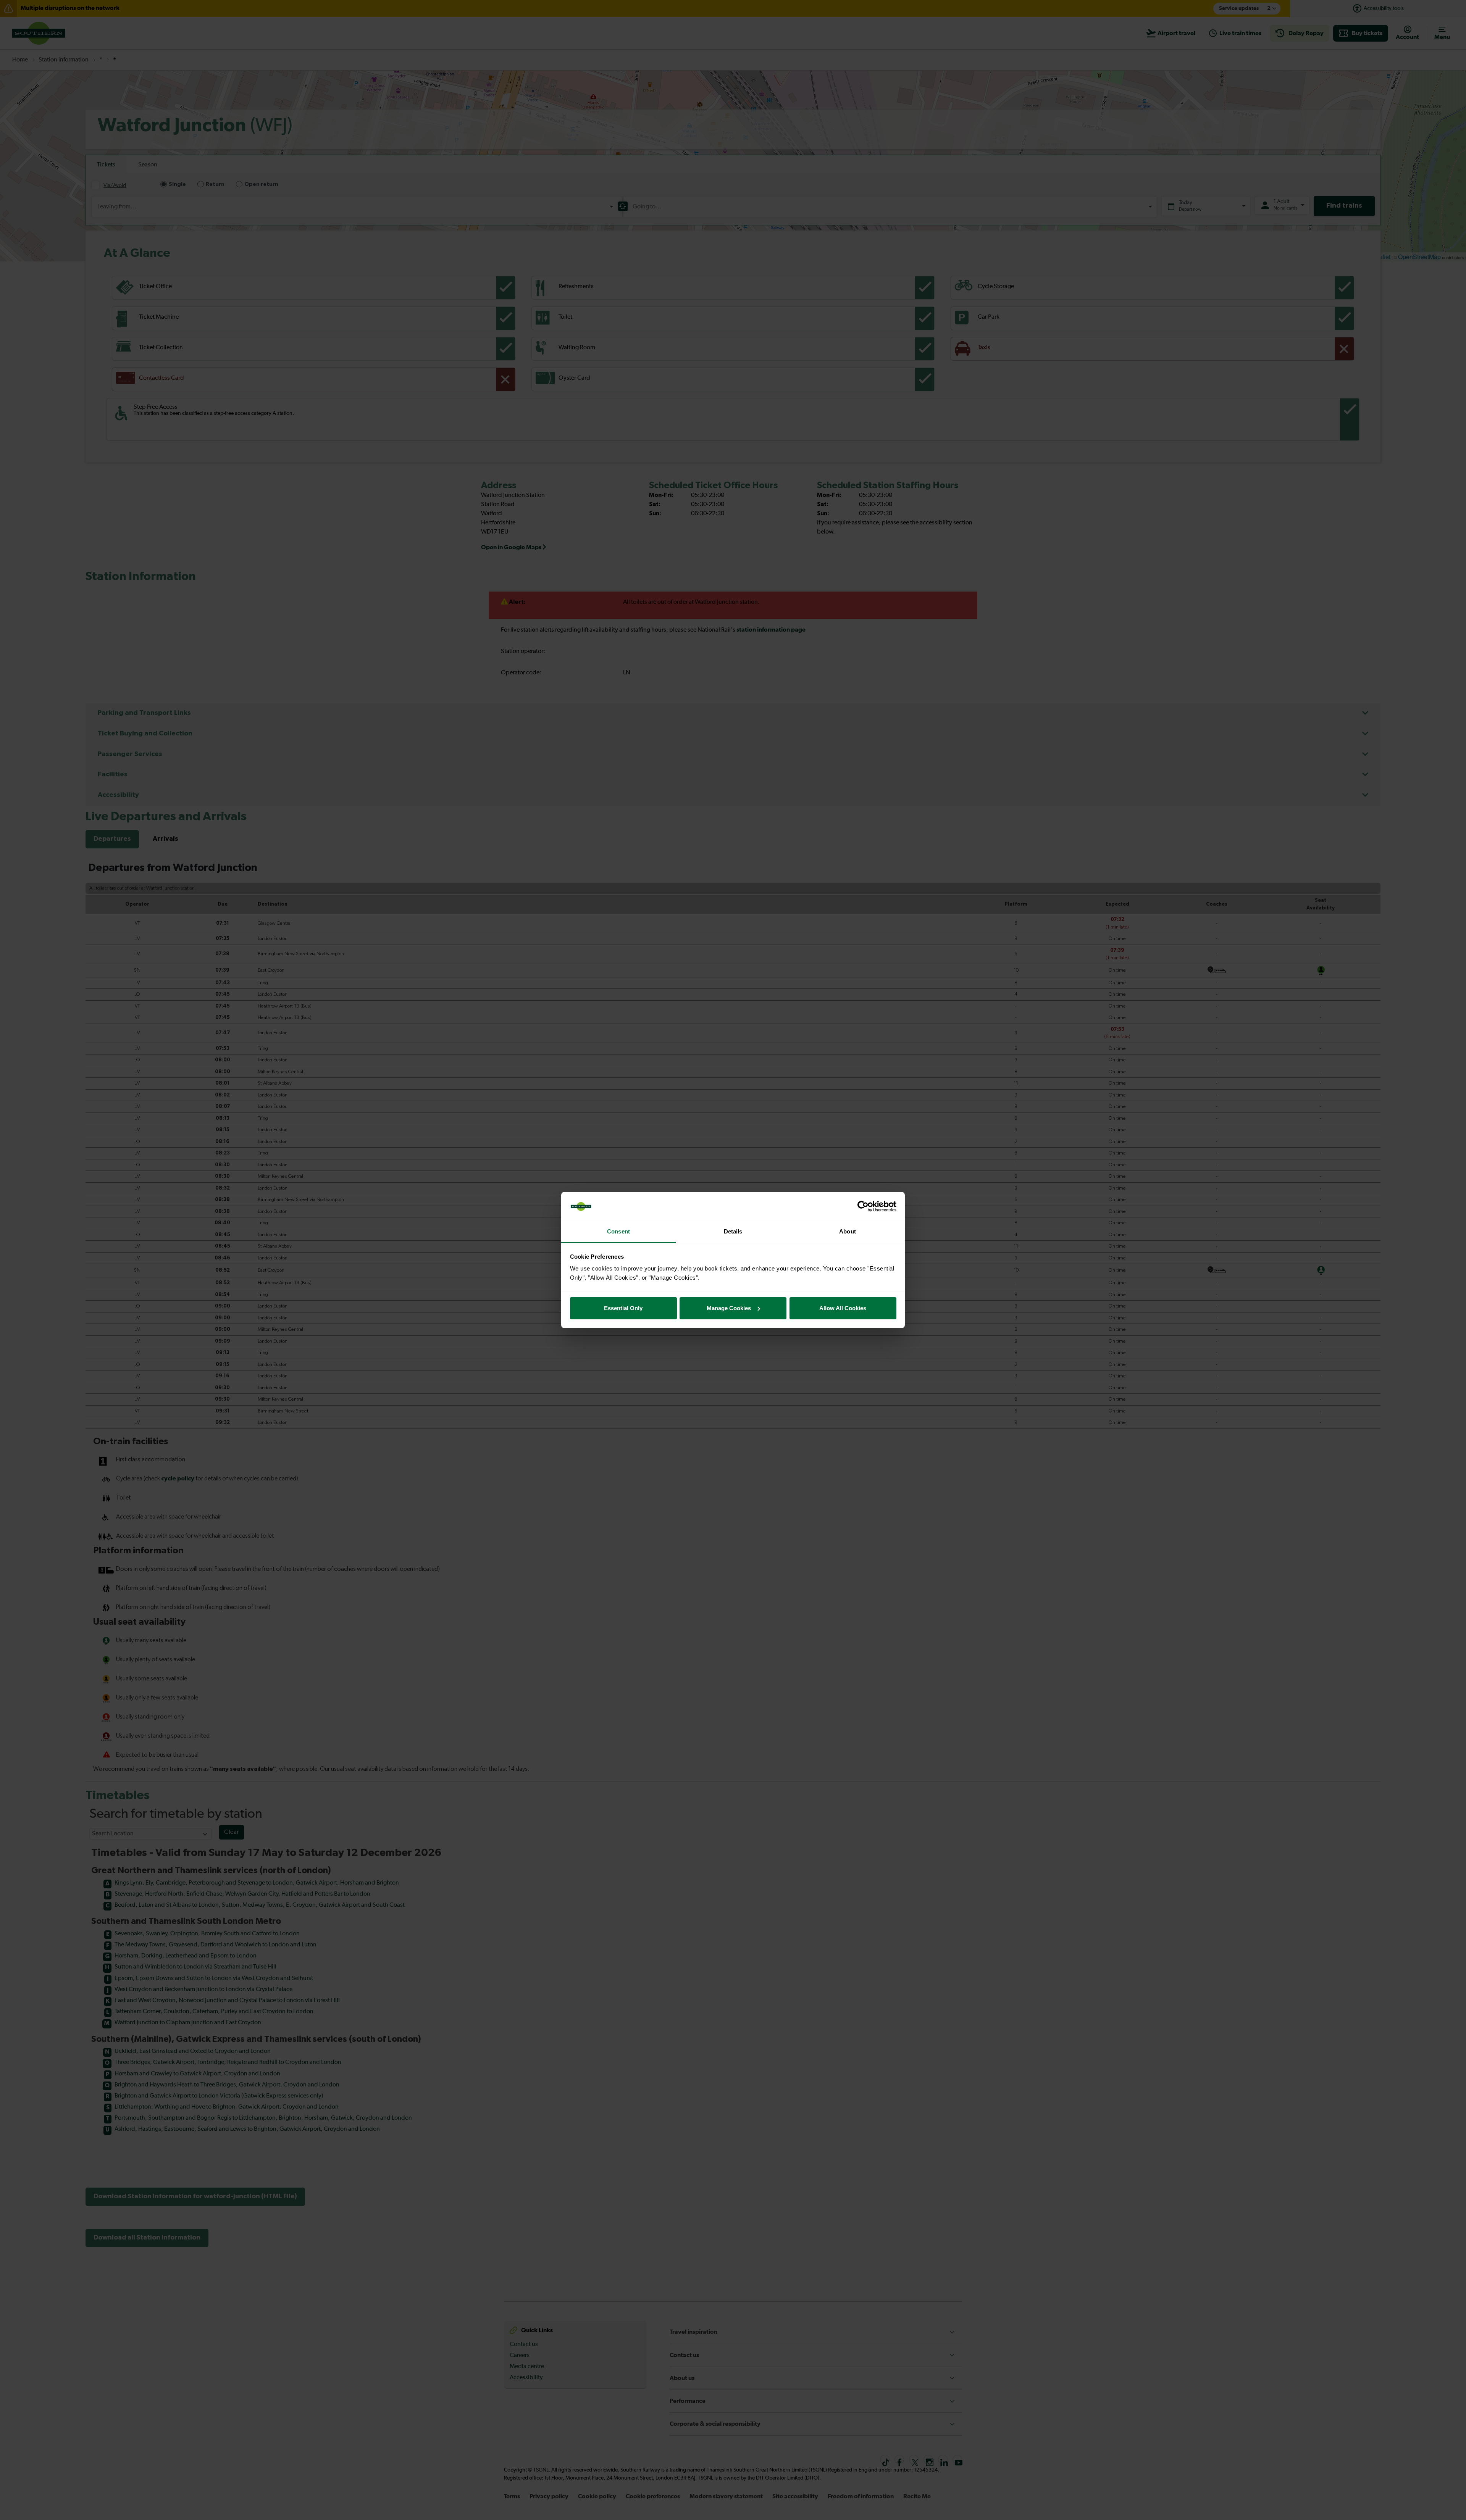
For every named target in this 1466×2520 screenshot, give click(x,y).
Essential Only (623, 1308)
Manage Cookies (729, 1308)
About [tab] (848, 1231)
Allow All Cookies (843, 1308)
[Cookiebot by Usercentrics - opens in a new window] (863, 1206)
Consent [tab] (618, 1231)
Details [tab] (733, 1231)
